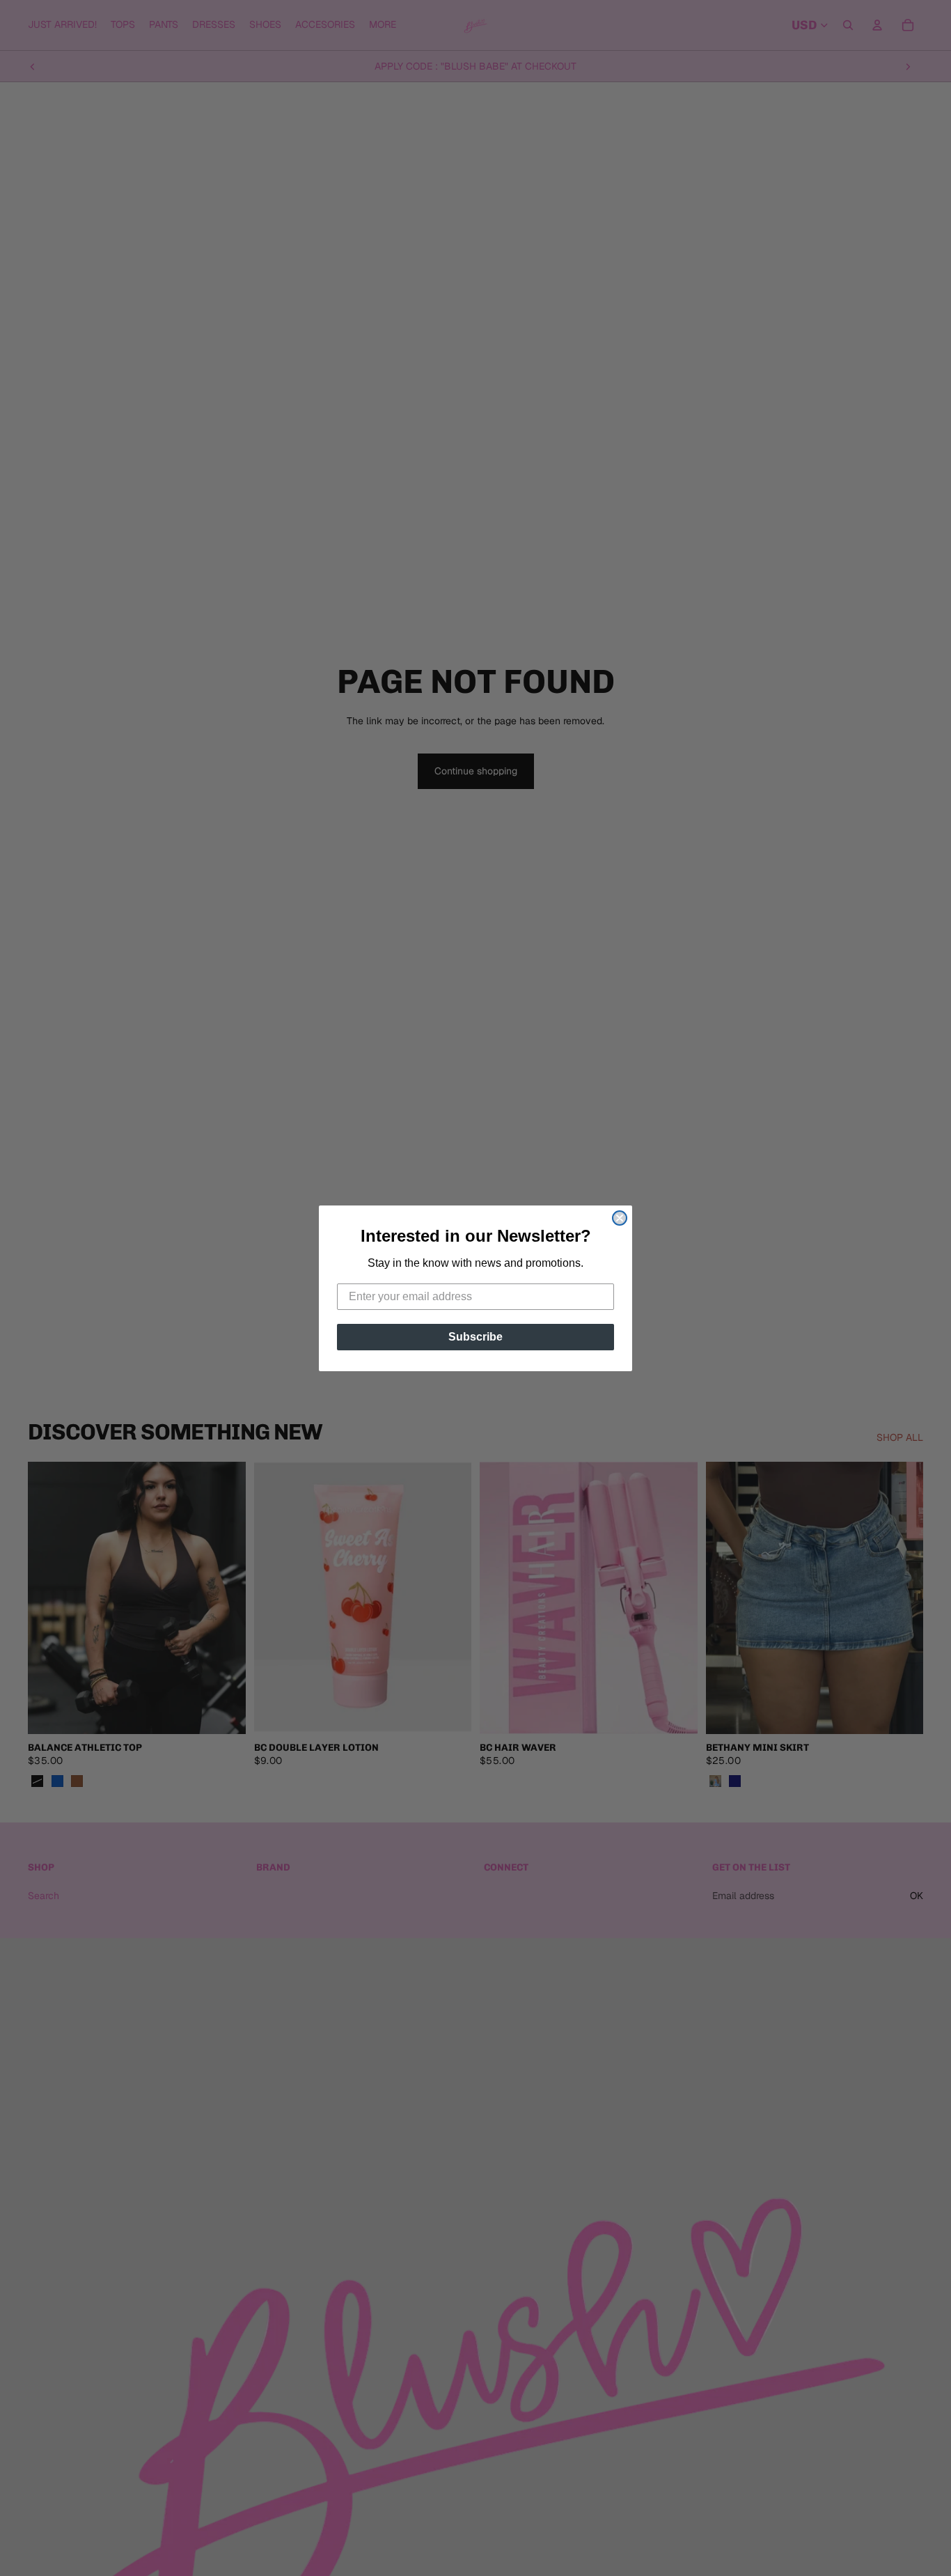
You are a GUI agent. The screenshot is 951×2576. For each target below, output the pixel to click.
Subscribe (475, 1337)
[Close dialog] (620, 1218)
